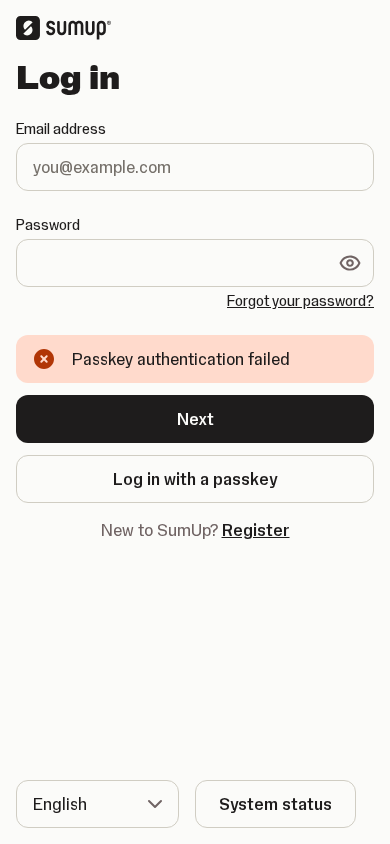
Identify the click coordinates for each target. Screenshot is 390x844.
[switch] (350, 263)
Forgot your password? (300, 301)
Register (256, 530)
